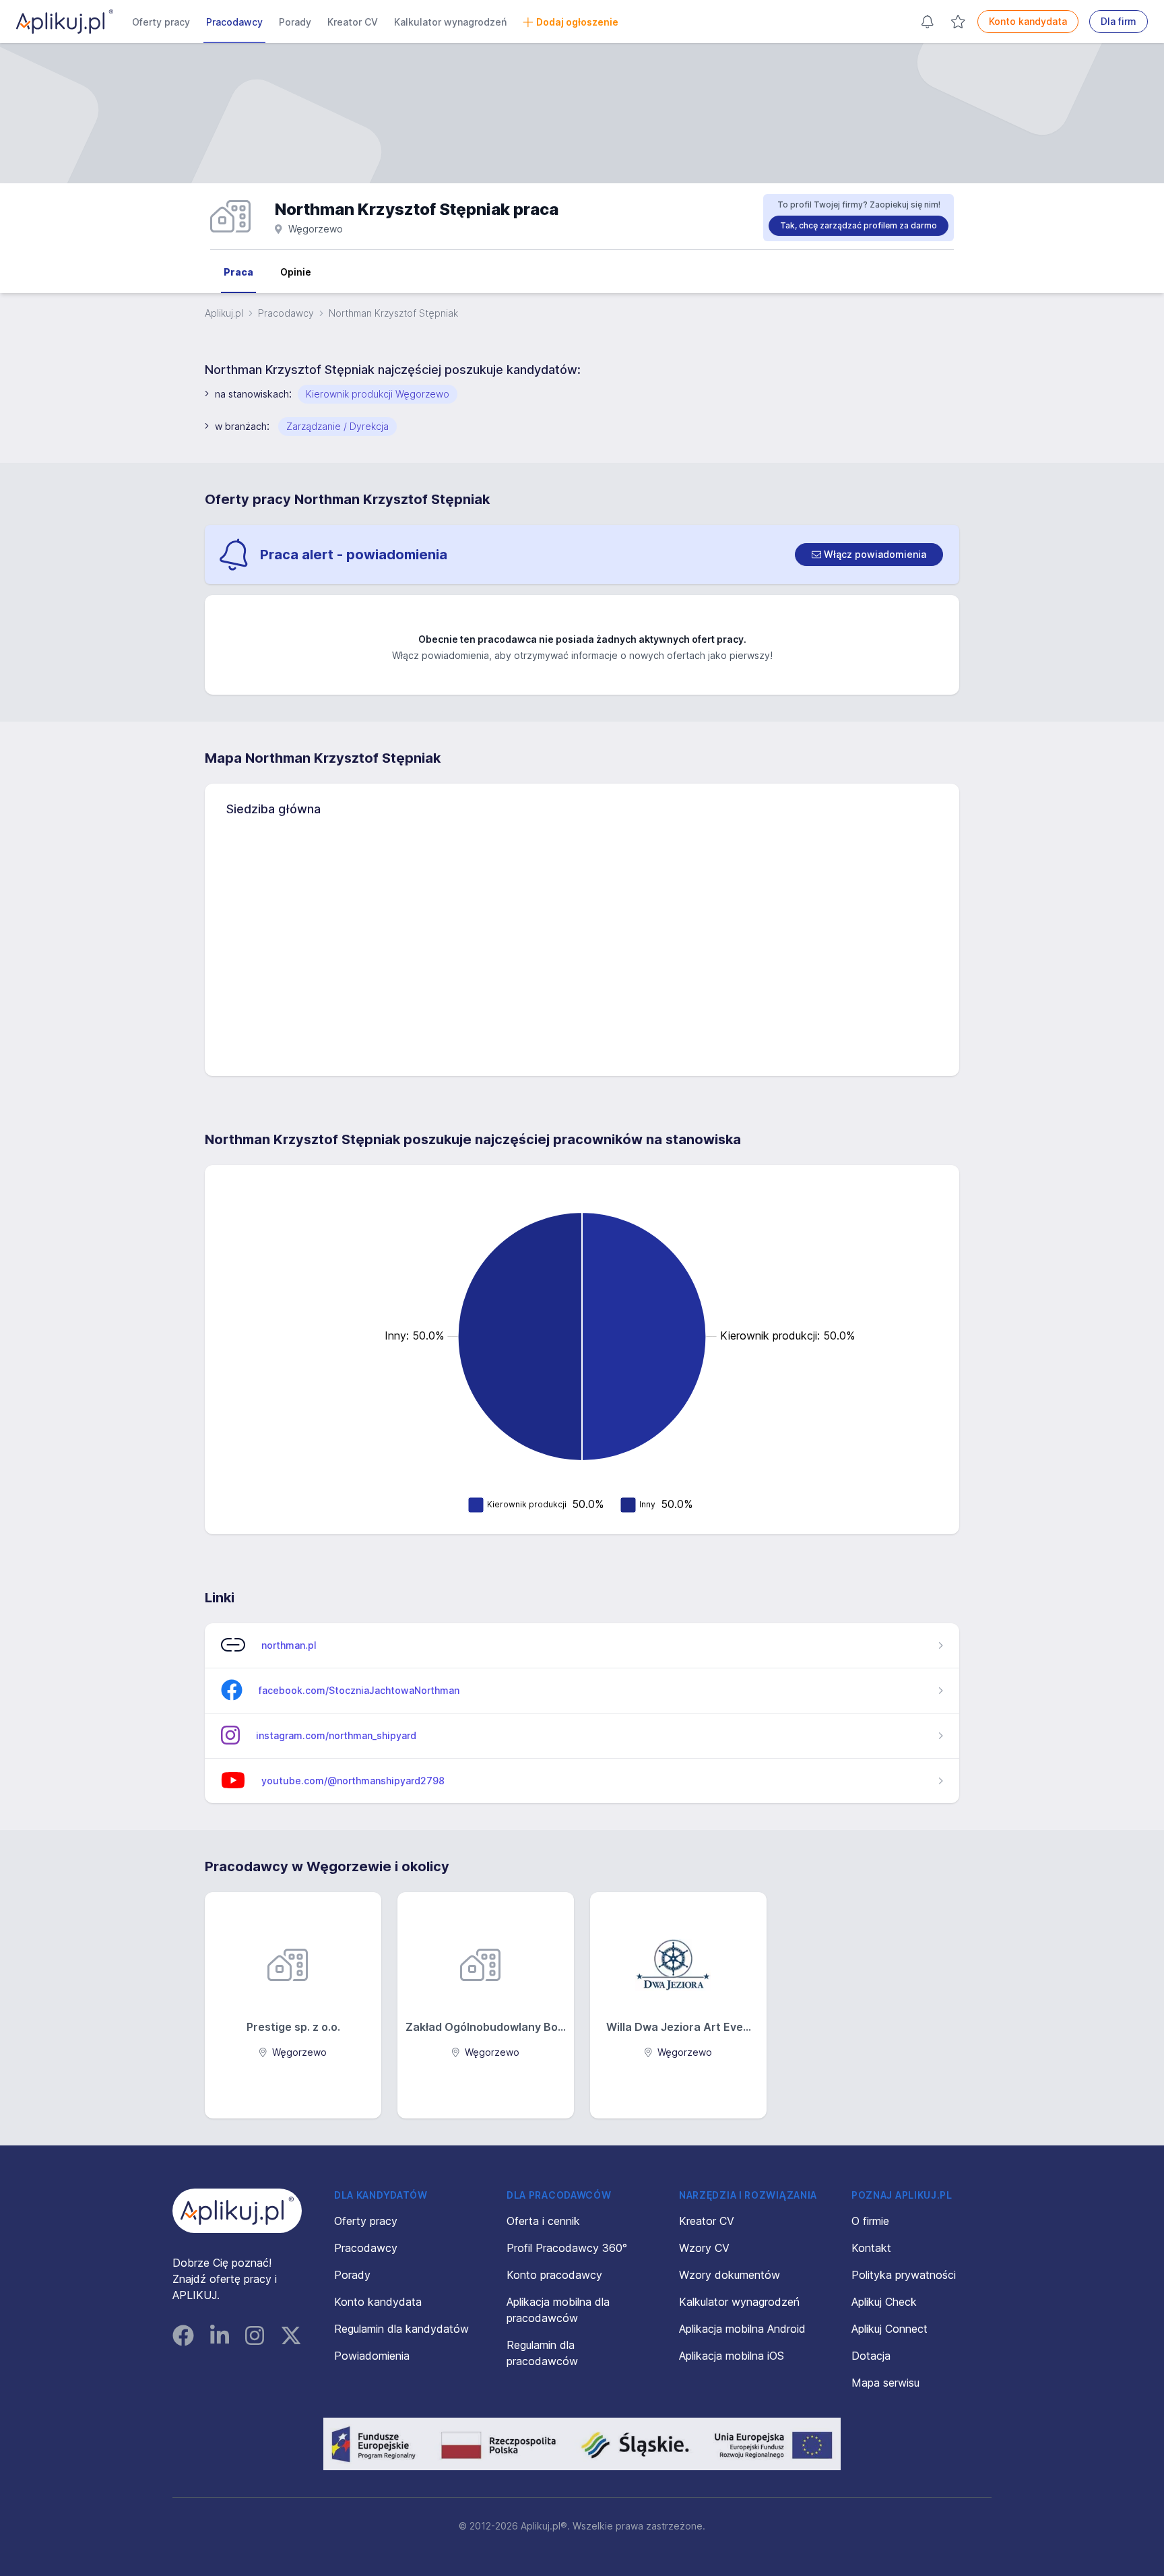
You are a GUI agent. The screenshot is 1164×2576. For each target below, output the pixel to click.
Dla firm (1119, 21)
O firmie (870, 2221)
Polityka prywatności (904, 2275)
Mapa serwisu (885, 2383)
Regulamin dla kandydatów (401, 2329)
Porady (295, 22)
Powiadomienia (372, 2356)
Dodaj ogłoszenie (577, 22)
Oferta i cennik (543, 2221)
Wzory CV (704, 2248)
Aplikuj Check (884, 2302)
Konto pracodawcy (554, 2275)
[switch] (869, 555)
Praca (238, 272)
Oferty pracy (161, 22)
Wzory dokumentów (730, 2275)
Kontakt (871, 2248)
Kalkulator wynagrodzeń (450, 22)
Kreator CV (353, 22)
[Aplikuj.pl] (237, 2211)
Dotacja (871, 2356)
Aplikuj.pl (224, 313)
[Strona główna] (65, 22)
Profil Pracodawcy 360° (567, 2248)
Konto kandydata (1028, 21)
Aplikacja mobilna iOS (732, 2356)
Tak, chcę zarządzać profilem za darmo (859, 225)
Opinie (296, 272)
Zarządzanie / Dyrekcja (337, 426)
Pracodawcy (234, 22)
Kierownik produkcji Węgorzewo (378, 394)
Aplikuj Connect (890, 2329)
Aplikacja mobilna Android (742, 2329)
